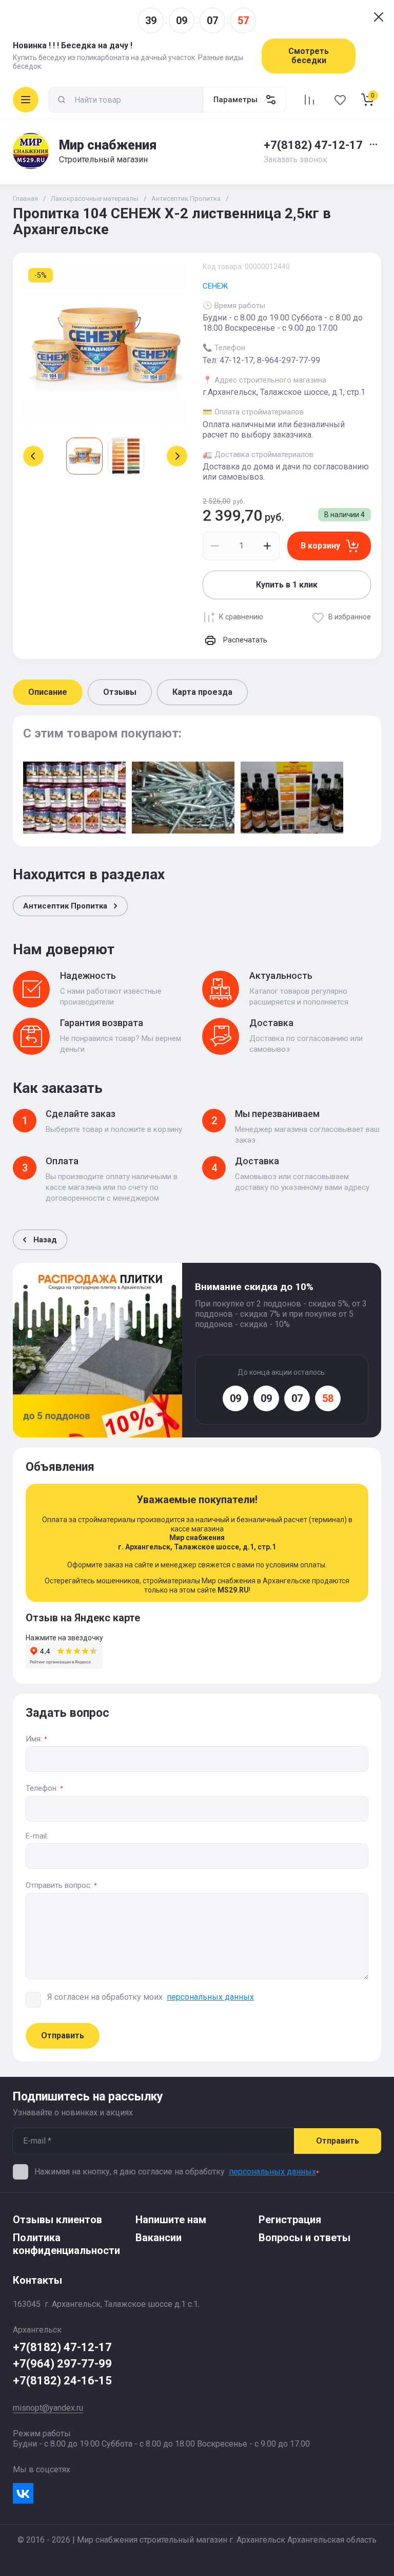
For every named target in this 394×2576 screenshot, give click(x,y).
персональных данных (272, 2172)
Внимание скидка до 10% (254, 1287)
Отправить (63, 2035)
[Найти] (62, 100)
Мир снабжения (108, 145)
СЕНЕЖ (215, 286)
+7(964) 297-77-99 (62, 2364)
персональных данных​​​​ (210, 1997)
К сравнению (241, 617)
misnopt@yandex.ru (48, 2408)
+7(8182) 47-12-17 (313, 145)
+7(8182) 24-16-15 (62, 2381)
